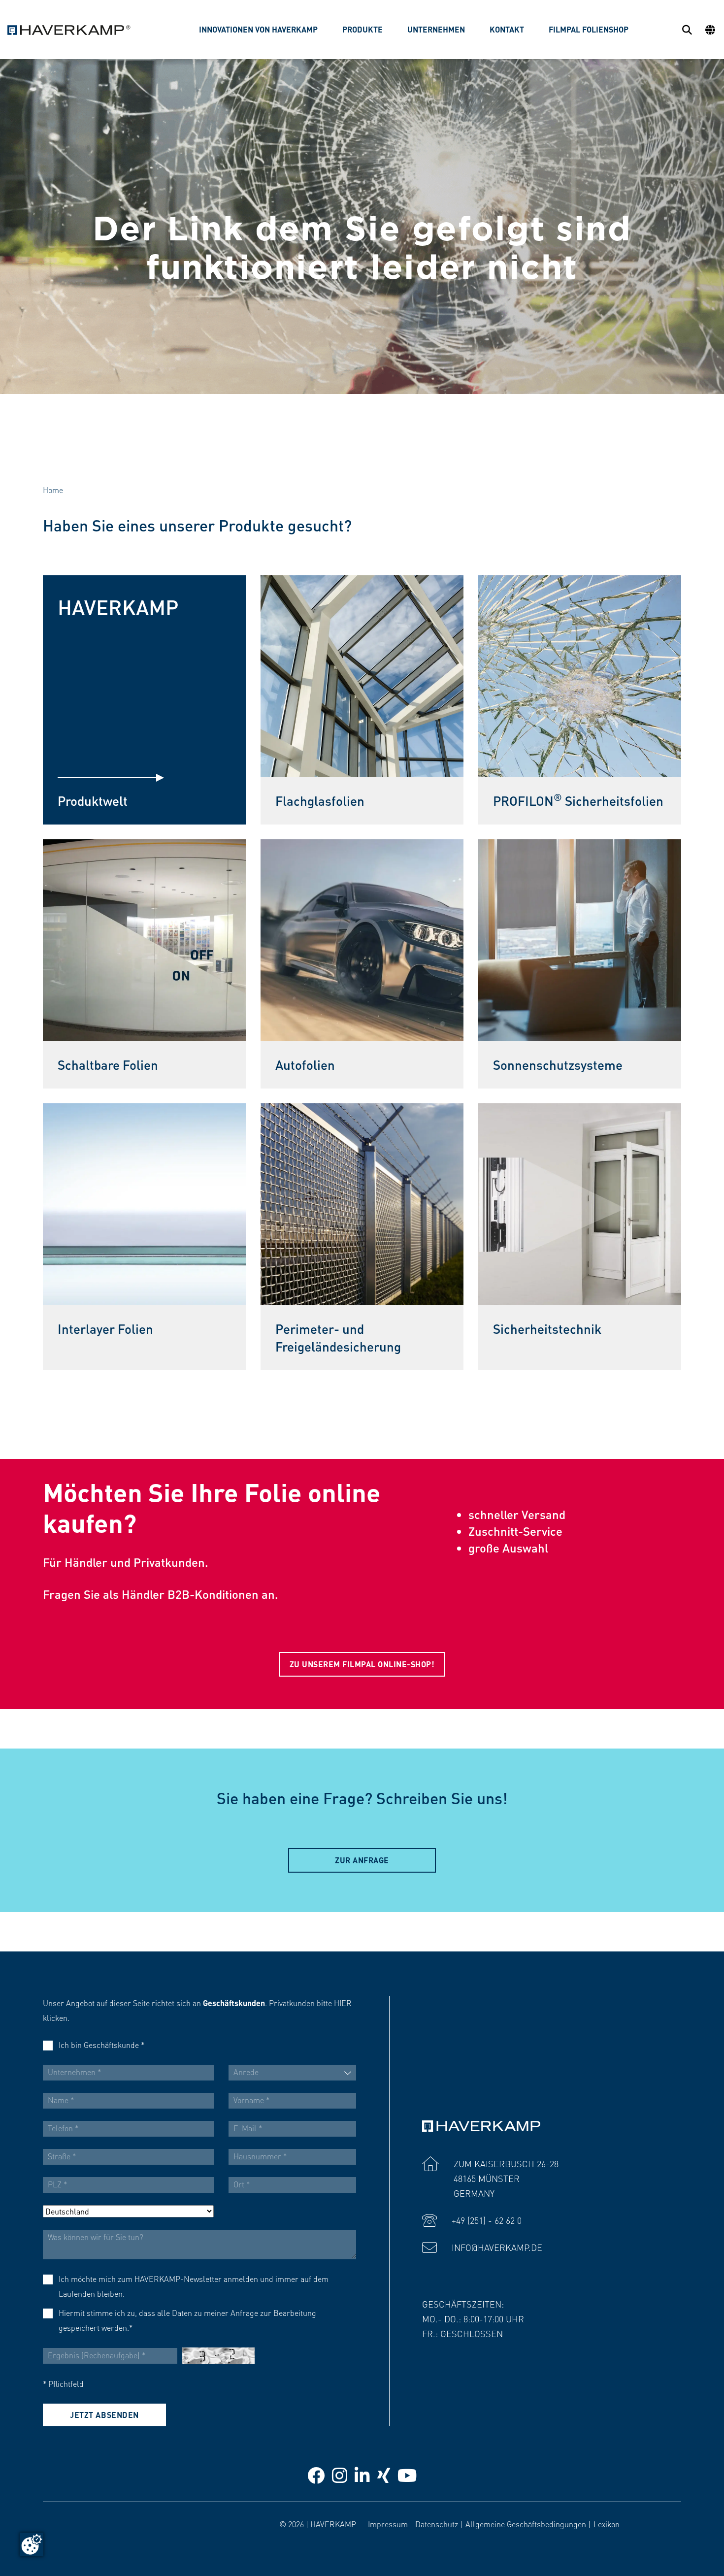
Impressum (388, 2524)
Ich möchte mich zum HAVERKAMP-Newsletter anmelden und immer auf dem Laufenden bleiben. (194, 2286)
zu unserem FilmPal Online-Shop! (362, 1664)
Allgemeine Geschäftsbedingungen (526, 2524)
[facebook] (316, 2475)
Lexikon (607, 2524)
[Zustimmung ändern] (32, 2544)
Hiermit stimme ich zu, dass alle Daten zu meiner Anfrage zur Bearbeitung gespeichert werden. (187, 2320)
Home (53, 490)
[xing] (384, 2475)
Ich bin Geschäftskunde (101, 2045)
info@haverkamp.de (497, 2247)
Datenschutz (437, 2524)
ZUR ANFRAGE (362, 1860)
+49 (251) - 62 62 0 (487, 2220)
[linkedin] (362, 2475)
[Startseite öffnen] (69, 30)
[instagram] (340, 2475)
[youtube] (407, 2475)
